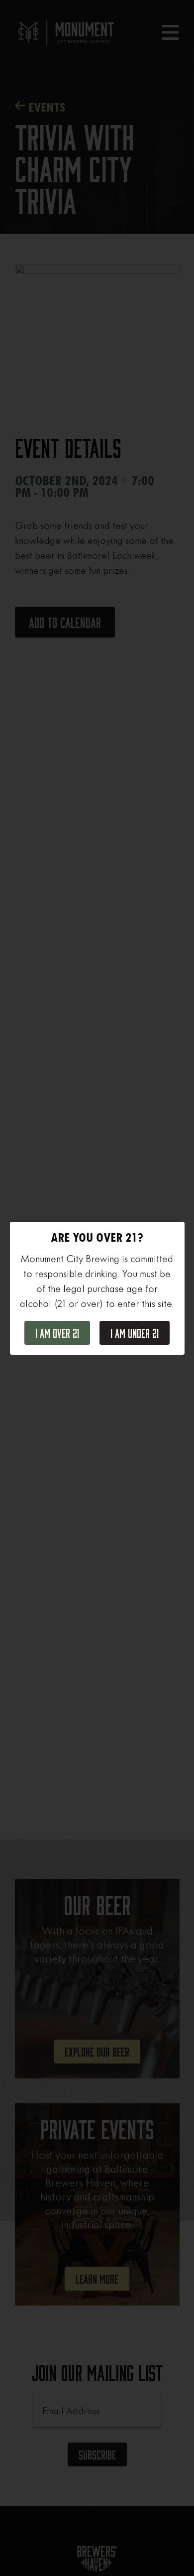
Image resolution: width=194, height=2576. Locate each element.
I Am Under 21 (135, 1334)
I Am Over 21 (57, 1334)
